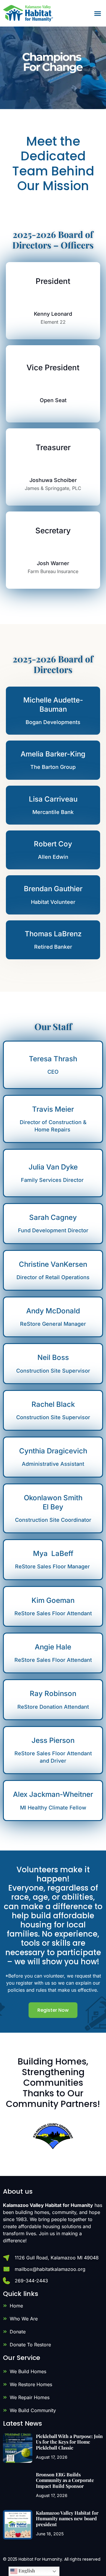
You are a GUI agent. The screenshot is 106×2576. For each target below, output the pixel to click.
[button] (98, 13)
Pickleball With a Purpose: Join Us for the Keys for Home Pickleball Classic (69, 2442)
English (26, 2571)
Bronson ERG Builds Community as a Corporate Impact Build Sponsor (65, 2480)
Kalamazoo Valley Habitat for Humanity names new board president (67, 2518)
